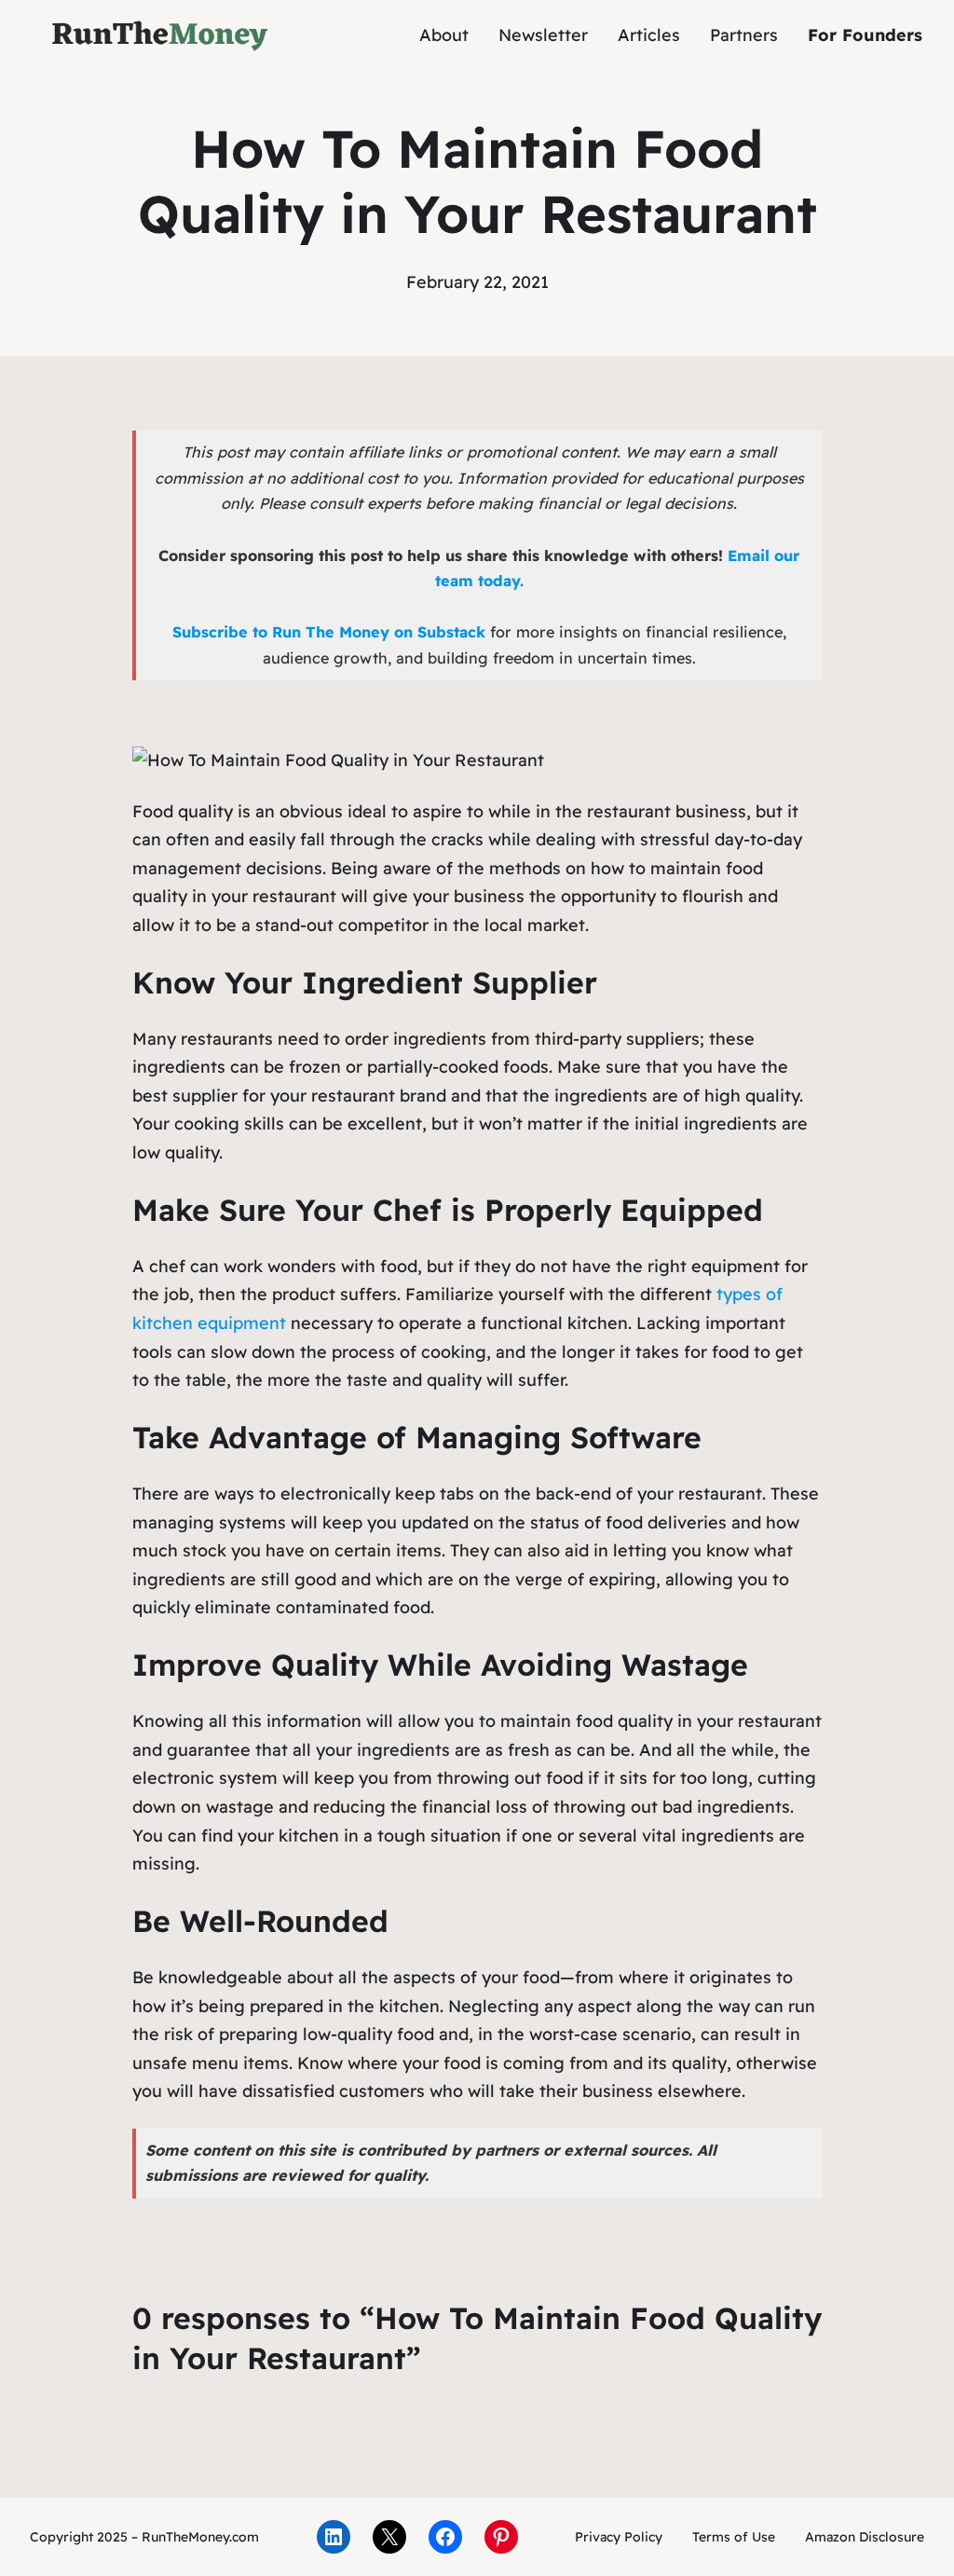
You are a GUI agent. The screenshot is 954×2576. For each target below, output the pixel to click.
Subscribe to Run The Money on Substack (329, 632)
